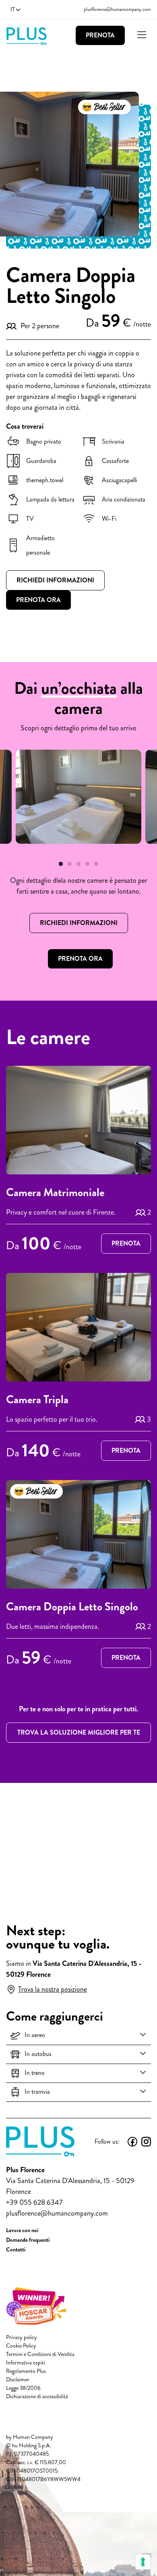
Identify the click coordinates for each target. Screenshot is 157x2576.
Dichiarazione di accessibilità (37, 2396)
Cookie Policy (21, 2346)
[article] (78, 1161)
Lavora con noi (22, 2230)
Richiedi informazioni (55, 580)
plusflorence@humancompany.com (117, 9)
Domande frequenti (28, 2240)
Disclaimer (18, 2380)
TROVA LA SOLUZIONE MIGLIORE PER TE (79, 1732)
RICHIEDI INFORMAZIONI (79, 923)
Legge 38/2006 (23, 2388)
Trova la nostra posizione (53, 1989)
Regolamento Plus (26, 2371)
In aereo (35, 2035)
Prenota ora (38, 600)
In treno (35, 2073)
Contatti (16, 2249)
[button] (61, 864)
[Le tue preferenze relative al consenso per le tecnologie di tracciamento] (143, 2562)
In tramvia (37, 2092)
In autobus (38, 2054)
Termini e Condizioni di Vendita (40, 2354)
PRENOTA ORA (80, 959)
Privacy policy (22, 2337)
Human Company (33, 2437)
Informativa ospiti (26, 2363)
